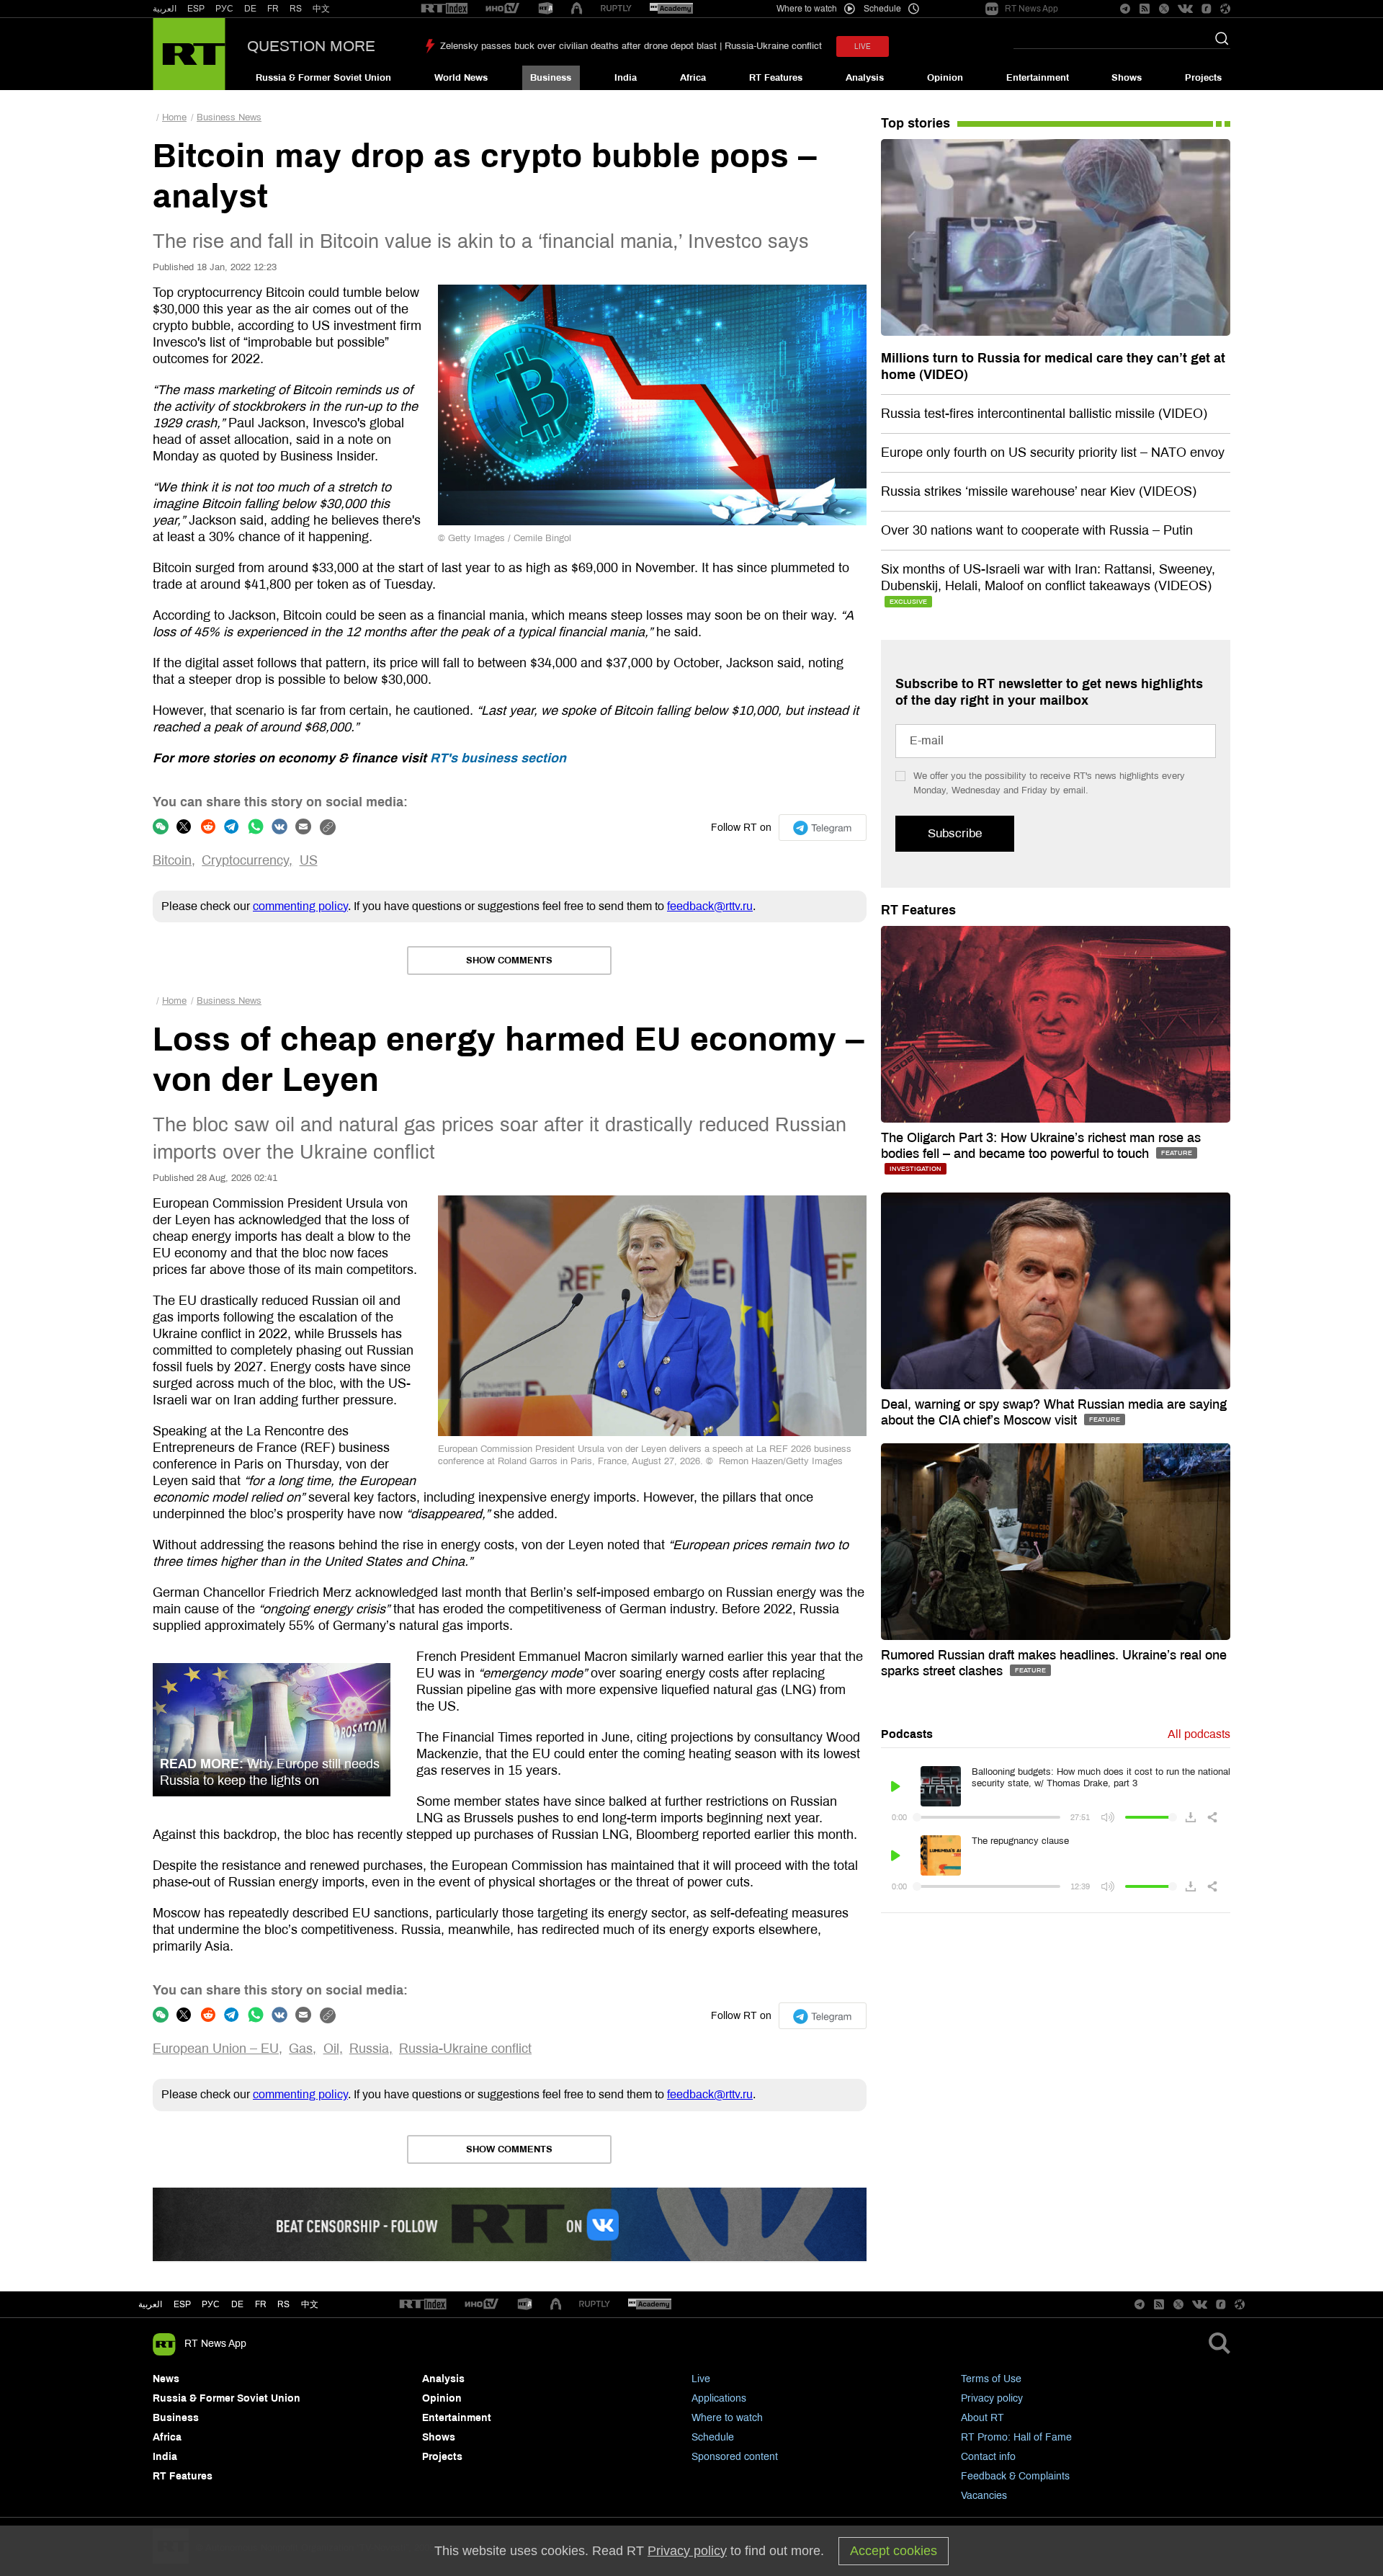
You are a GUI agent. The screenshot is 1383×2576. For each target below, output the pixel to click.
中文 (321, 9)
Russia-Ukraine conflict (465, 2049)
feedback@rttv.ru (710, 906)
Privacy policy (992, 2398)
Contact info (988, 2457)
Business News (229, 117)
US (309, 860)
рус (211, 2304)
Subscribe (955, 833)
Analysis (865, 78)
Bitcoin (172, 860)
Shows (1127, 78)
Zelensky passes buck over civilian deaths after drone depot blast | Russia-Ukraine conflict (631, 46)
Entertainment (1038, 78)
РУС (224, 9)
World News (461, 78)
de (237, 2304)
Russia (369, 2049)
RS (296, 9)
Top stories (916, 123)
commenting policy (300, 906)
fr (261, 2304)
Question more (311, 46)
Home (174, 117)
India (626, 78)
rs (283, 2304)
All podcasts (1199, 1734)
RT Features (776, 78)
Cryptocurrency (245, 860)
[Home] (189, 54)
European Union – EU (216, 2049)
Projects (1203, 78)
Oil (331, 2049)
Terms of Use (991, 2379)
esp (182, 2304)
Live (701, 2379)
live (863, 46)
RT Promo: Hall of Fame (1016, 2437)
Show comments (509, 961)
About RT (983, 2418)
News (166, 2379)
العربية (165, 9)
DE (250, 9)
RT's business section (498, 758)
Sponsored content (735, 2457)
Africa (693, 78)
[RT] (444, 9)
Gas (301, 2049)
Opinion (945, 78)
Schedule (713, 2437)
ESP (196, 9)
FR (273, 9)
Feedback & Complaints (1015, 2476)
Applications (719, 2398)
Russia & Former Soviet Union (323, 78)
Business (551, 78)
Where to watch (727, 2418)
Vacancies (984, 2496)
